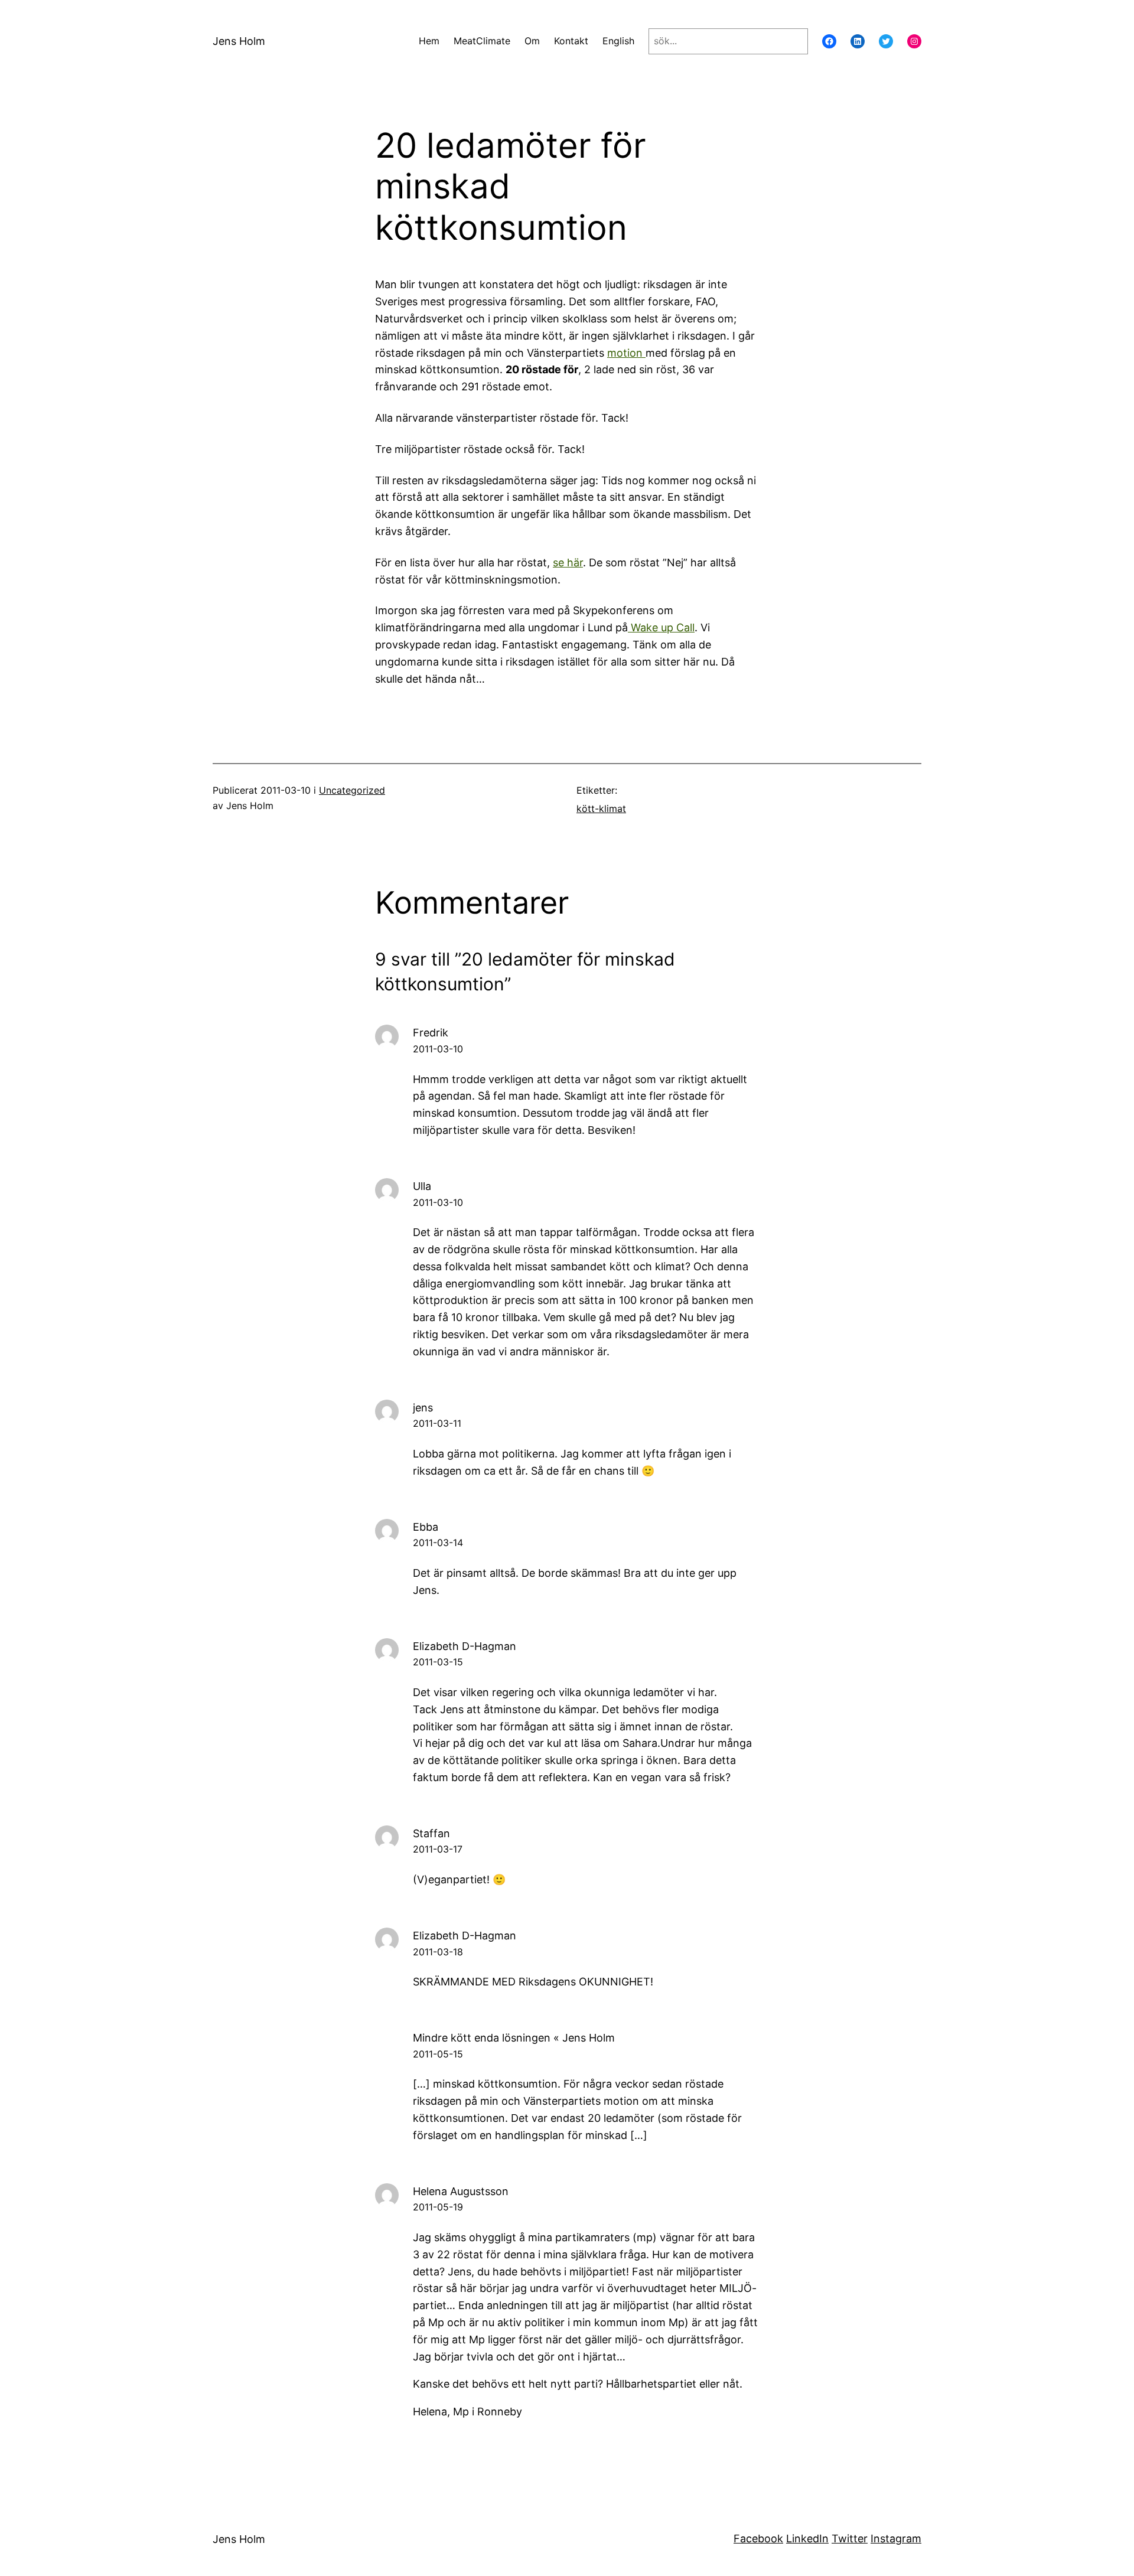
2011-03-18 (438, 1952)
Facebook (758, 2538)
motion (626, 353)
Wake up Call (661, 627)
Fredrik (431, 1033)
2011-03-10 (438, 1049)
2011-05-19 (438, 2207)
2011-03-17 (438, 1849)
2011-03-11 (437, 1423)
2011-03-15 (438, 1662)
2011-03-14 (438, 1543)
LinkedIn (807, 2538)
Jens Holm (239, 41)
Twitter (850, 2538)
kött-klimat (601, 808)
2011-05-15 (438, 2054)
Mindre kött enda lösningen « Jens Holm (514, 2038)
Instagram (896, 2538)
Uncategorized (352, 790)
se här (568, 563)
